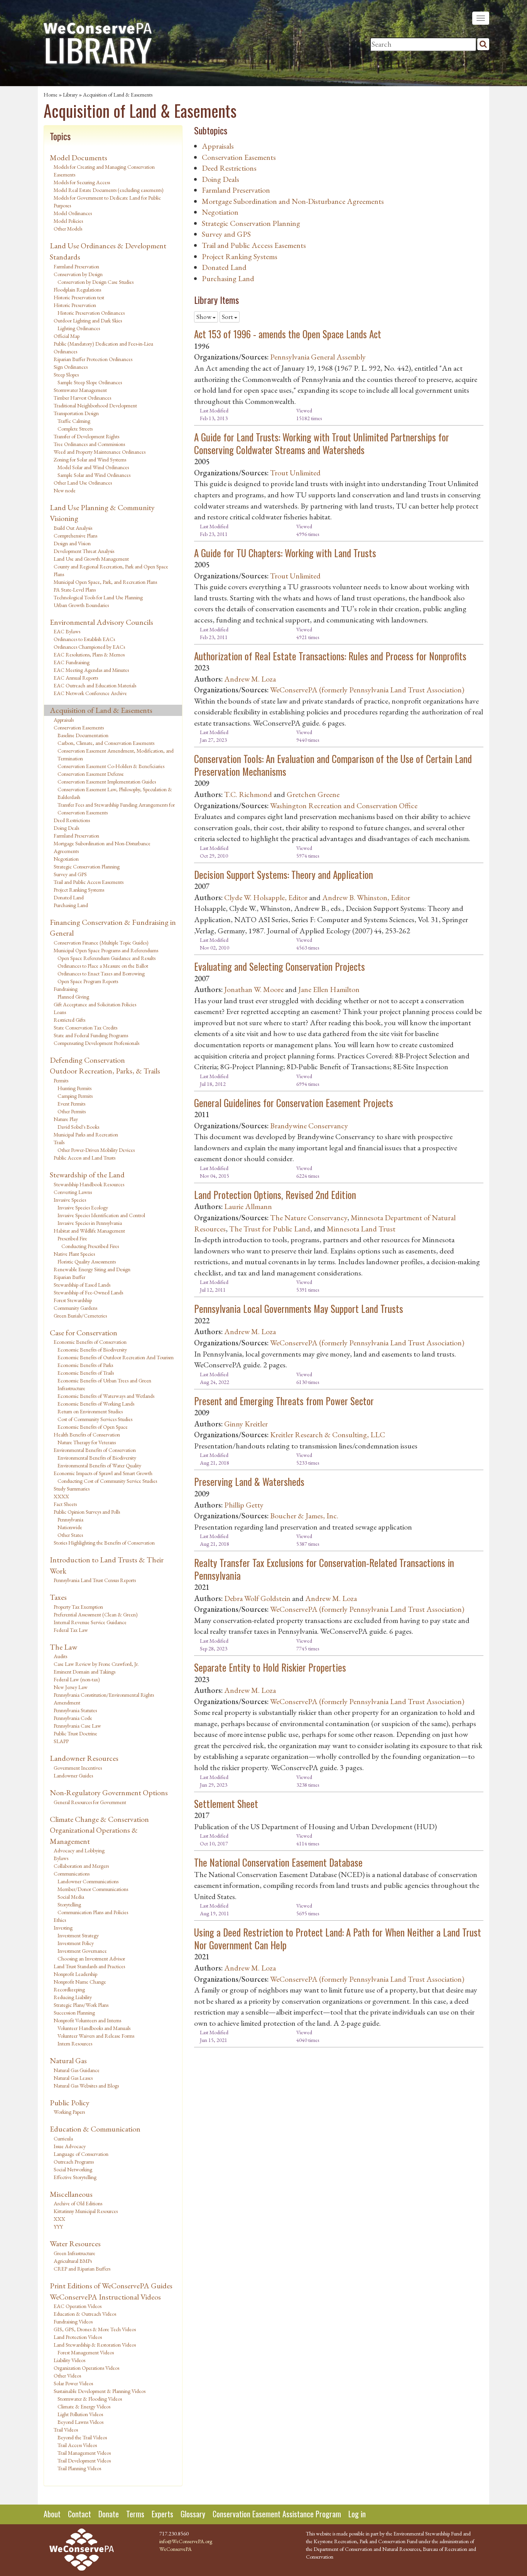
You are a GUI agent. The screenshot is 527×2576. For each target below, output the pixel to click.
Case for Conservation (84, 1333)
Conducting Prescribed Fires (90, 1246)
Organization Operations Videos (86, 2368)
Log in (357, 2514)
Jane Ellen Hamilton (329, 989)
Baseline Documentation (83, 735)
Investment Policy (76, 1943)
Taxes (58, 1597)
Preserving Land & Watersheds (249, 1481)
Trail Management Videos (84, 2453)
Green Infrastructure (74, 2253)
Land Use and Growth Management (91, 559)
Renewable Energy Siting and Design (92, 1269)
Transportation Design (76, 413)
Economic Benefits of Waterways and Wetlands (106, 1396)
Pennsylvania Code (73, 1718)
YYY (58, 2227)
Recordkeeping (69, 1989)
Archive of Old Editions (78, 2203)
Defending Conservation (87, 1060)
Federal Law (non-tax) (77, 1679)
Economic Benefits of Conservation (90, 1342)
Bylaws (61, 1858)
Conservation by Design (78, 274)
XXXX (61, 1496)
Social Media (71, 1897)
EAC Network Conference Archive (90, 693)
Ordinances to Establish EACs (84, 639)
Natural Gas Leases (73, 2078)
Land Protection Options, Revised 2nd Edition (275, 1195)
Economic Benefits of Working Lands (96, 1404)
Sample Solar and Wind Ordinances (94, 475)
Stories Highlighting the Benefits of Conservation (104, 1543)
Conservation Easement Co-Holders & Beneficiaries (111, 766)
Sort (228, 317)
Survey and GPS (70, 874)
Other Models (68, 229)
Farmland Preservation (76, 266)
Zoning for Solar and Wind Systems (90, 460)
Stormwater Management (80, 390)
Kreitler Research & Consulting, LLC (328, 1435)
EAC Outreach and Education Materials (95, 685)
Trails (59, 1142)
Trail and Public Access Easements (89, 882)
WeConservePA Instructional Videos (105, 2297)
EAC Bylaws (67, 631)
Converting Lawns (73, 1192)
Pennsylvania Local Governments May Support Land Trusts (299, 1308)
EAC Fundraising (72, 662)
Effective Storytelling (75, 2177)
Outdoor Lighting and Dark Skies (88, 321)
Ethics (60, 1920)
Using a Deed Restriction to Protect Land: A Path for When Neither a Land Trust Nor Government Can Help (338, 1938)
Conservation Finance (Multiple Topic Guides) (101, 943)
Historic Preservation (75, 305)
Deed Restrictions (72, 820)
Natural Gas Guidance (77, 2070)
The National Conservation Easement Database (278, 1862)
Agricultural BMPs (73, 2261)
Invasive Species (70, 1200)
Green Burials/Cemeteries (80, 1316)
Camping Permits (75, 1096)
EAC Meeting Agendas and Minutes (91, 670)
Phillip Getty (244, 1505)
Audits (60, 1656)
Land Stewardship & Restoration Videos (95, 2345)
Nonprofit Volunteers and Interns (87, 2020)
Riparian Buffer (69, 1277)
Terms (135, 2514)
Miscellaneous (71, 2194)
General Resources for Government (90, 1802)
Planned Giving (73, 997)
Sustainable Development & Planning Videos (100, 2391)
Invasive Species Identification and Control (101, 1215)
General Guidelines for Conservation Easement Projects (294, 1103)
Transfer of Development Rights (86, 436)
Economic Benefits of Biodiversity (92, 1350)
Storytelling (69, 1904)
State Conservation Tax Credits (85, 1028)
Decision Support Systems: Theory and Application (284, 874)
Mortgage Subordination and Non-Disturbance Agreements (293, 201)
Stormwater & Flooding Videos (90, 2399)
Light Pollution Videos (80, 2414)
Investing (63, 1928)
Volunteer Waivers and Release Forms (96, 2036)
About (52, 2514)
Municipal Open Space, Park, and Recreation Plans (105, 582)
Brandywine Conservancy (309, 1126)
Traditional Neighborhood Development (95, 405)
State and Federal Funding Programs (91, 1035)
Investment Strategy (78, 1935)
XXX (59, 2219)
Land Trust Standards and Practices (89, 1966)
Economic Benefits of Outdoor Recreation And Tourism (116, 1357)
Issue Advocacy (70, 2146)
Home (51, 95)
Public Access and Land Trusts (84, 1158)
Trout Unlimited (295, 473)
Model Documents (79, 158)
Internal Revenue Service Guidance (90, 1622)
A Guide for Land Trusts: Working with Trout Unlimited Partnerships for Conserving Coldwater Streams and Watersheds (322, 443)
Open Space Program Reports (88, 981)
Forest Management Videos (86, 2352)
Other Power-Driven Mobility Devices (96, 1150)
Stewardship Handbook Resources (89, 1184)
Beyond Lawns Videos (80, 2422)
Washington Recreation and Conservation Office (344, 806)
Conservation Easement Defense (91, 774)
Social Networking (73, 2169)
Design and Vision (72, 543)
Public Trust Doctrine (75, 1733)
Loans (60, 1012)
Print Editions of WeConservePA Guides (111, 2286)
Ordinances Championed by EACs (89, 647)
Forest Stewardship (73, 1300)
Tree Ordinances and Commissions (89, 444)
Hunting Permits (74, 1088)
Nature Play (66, 1119)
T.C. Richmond (248, 794)
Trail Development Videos (84, 2461)
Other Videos (67, 2376)
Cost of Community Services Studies (95, 1419)
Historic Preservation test (79, 297)
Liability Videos (69, 2360)
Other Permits (72, 1111)
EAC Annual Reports (76, 678)
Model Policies (68, 221)
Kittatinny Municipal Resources (86, 2211)
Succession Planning (74, 2013)
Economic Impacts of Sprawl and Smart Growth (103, 1473)
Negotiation (66, 859)
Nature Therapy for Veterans (87, 1442)
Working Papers (69, 2112)
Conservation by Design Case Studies (95, 282)
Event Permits (71, 1104)
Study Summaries (72, 1489)
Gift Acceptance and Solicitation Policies (95, 1004)
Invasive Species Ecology (83, 1207)
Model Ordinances (73, 213)
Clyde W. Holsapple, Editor (266, 897)
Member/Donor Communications (93, 1889)
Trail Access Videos (77, 2445)
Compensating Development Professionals (96, 1043)
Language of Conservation (81, 2154)
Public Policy (70, 2103)
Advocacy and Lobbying (79, 1850)
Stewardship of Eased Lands (82, 1285)
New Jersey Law (71, 1687)
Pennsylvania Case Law (77, 1726)
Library (70, 95)
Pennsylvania (70, 1519)
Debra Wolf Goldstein (257, 1598)
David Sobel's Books (78, 1127)
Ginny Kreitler (246, 1424)
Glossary (193, 2514)
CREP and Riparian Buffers (82, 2269)
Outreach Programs (74, 2162)
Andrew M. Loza (250, 679)
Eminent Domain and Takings (84, 1672)
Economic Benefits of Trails (86, 1373)
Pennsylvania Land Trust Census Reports (95, 1580)
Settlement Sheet (226, 1804)
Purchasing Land (71, 905)
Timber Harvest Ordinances (82, 398)
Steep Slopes (66, 375)
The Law (63, 1647)
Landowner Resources (84, 1758)
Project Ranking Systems (79, 890)
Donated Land (69, 897)
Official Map (67, 336)
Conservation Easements (79, 728)
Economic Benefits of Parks (85, 1365)
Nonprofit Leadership (75, 1974)
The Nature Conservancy (309, 1218)
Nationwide (70, 1527)
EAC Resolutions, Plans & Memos (89, 655)
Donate (109, 2514)
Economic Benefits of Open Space (93, 1427)
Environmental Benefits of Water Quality (99, 1465)
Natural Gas (68, 2060)
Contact (79, 2514)
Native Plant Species (74, 1254)
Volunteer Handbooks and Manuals (94, 2028)
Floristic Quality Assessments (87, 1262)
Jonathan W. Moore (254, 989)
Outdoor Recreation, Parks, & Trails (105, 1071)
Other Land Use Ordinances (83, 483)
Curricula (63, 2138)
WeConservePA (176, 2549)
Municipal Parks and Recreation (86, 1135)
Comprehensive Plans (75, 536)
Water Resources (75, 2244)
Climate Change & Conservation (99, 1819)
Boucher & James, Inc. (304, 1516)
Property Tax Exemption (78, 1607)
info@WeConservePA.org (186, 2541)
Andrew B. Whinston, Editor (366, 897)
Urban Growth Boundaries (81, 605)
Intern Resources (75, 2044)
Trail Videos (66, 2430)
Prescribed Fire (72, 1238)
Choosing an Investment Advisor (91, 1959)
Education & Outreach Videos (85, 2314)
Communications (72, 1874)
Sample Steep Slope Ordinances (90, 382)
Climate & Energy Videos (84, 2406)
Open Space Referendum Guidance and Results (106, 958)
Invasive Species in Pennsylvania (90, 1223)
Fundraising (66, 989)
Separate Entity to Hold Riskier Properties (270, 1667)
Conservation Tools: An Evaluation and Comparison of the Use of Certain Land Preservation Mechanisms (333, 765)
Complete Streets (75, 429)
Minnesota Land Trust (361, 1229)
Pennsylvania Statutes (75, 1710)
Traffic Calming (74, 421)
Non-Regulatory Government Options (109, 1793)
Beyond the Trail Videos (82, 2437)
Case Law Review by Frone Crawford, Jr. (96, 1664)
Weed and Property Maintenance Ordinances (100, 452)
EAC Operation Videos (78, 2306)
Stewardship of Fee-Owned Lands (88, 1292)
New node (65, 490)
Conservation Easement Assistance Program (277, 2514)
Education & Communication (95, 2129)
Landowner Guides (73, 1776)
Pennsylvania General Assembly (318, 357)
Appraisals (64, 720)
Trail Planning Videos (79, 2468)
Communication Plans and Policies (93, 1912)
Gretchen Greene (313, 794)
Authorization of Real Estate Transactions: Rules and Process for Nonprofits (330, 656)
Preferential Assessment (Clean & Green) (96, 1614)
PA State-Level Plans (75, 590)
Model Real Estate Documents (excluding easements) (109, 190)
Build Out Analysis (73, 528)
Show (204, 317)
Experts (162, 2514)
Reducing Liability (73, 1997)
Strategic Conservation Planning (87, 867)
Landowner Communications (88, 1881)
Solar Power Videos (73, 2383)
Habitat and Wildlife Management (89, 1231)
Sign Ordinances (71, 367)
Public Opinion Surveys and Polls (87, 1512)
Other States (70, 1535)
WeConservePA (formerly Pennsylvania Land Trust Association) (367, 690)
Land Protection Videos (78, 2337)
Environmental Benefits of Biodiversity (97, 1458)
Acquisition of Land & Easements (118, 95)
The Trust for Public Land (270, 1229)
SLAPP (61, 1741)
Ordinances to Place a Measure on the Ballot (103, 966)
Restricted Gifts (69, 1020)
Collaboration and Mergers (81, 1866)
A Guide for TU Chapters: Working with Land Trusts (285, 553)
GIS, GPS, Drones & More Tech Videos (95, 2329)
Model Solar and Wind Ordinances (93, 467)
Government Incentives (78, 1768)
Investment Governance (82, 1951)
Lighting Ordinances (79, 328)
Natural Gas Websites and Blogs (86, 2086)
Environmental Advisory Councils (101, 622)
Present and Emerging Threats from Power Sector (284, 1401)
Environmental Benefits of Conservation (95, 1450)
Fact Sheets (65, 1504)
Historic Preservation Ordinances (91, 313)
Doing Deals (66, 828)
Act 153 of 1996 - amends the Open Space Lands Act (288, 334)
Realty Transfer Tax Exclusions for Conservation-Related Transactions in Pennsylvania (324, 1569)
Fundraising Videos (73, 2322)
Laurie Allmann (248, 1206)
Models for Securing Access (82, 182)
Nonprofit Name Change (80, 1982)
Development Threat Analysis (84, 551)
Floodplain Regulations (77, 290)
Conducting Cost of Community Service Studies (107, 1481)
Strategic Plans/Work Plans (81, 2005)
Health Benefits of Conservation (87, 1435)
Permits (61, 1080)
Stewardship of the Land (87, 1175)
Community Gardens (75, 1308)
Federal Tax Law (71, 1630)
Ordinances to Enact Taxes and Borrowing (101, 973)
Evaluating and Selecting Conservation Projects (280, 966)
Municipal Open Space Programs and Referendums (106, 950)
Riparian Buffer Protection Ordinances (93, 359)
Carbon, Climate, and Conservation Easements (106, 743)
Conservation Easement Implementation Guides (107, 782)
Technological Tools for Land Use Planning (98, 597)
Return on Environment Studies (90, 1411)
